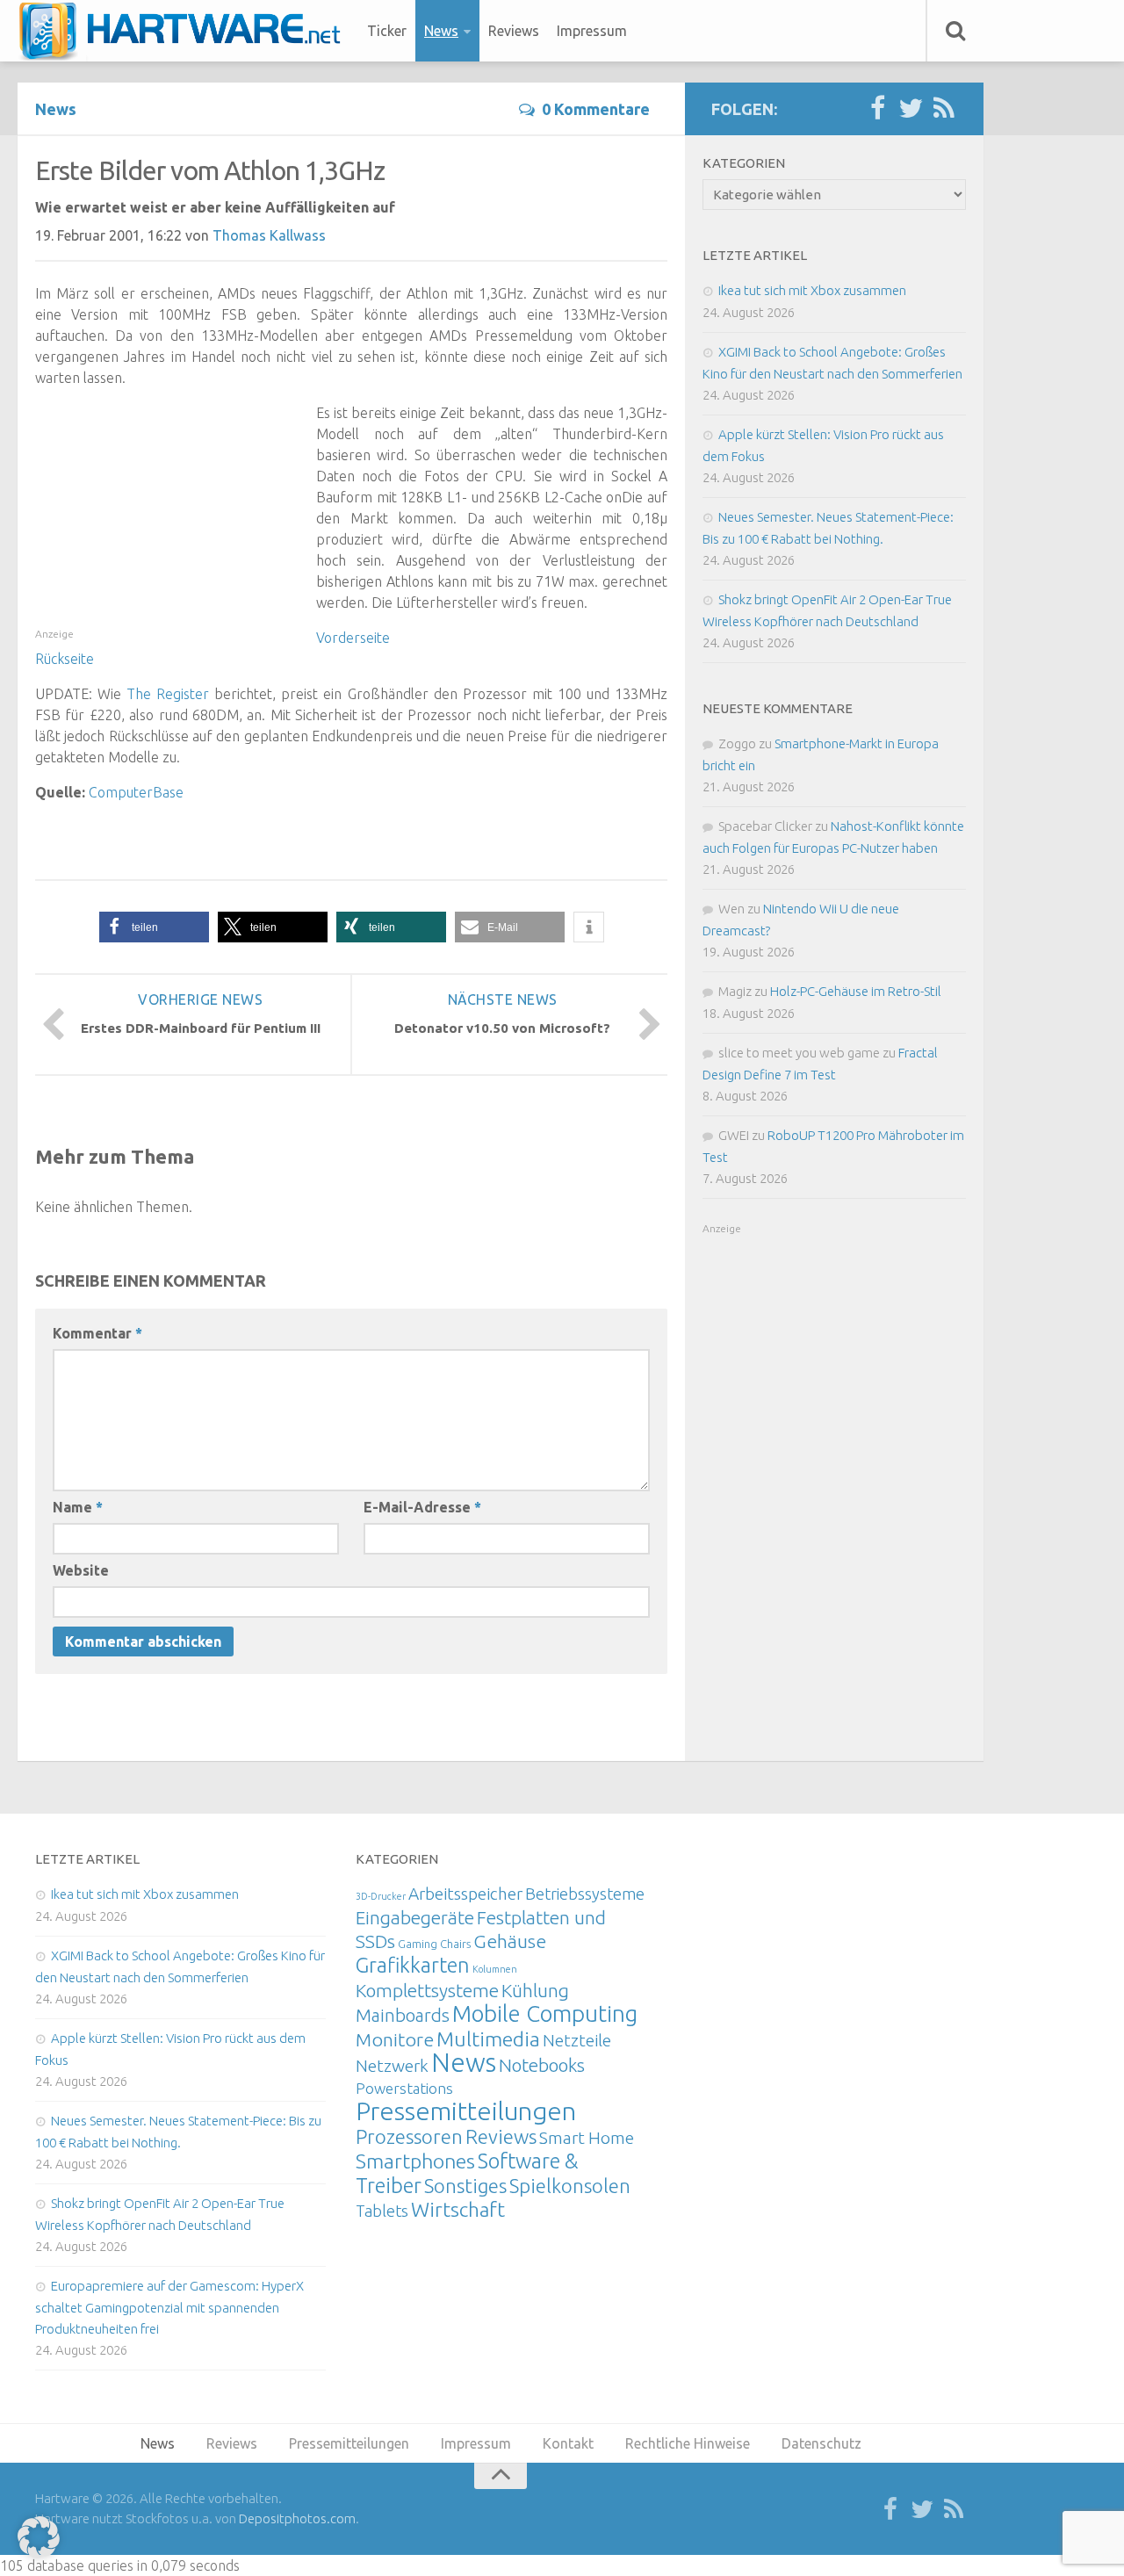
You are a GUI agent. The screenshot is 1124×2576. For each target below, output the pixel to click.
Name (78, 1507)
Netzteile (577, 2040)
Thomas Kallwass (269, 235)
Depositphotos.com (297, 2518)
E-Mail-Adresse (422, 1507)
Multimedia (488, 2038)
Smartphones (415, 2161)
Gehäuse (510, 1941)
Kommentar (97, 1333)
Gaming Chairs (434, 1944)
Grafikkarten (413, 1965)
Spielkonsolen (570, 2186)
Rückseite (65, 659)
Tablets (382, 2211)
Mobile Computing (545, 2013)
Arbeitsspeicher (465, 1894)
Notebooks (542, 2065)
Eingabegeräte (415, 1918)
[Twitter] (911, 109)
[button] (154, 927)
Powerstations (404, 2088)
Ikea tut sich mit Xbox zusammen (812, 290)
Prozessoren (409, 2136)
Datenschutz (821, 2443)
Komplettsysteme (427, 1990)
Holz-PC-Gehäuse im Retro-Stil (856, 991)
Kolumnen (495, 1969)
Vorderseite (353, 638)
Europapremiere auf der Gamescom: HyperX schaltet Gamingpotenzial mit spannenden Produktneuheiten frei (169, 2307)
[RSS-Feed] (944, 109)
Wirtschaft (458, 2209)
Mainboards (403, 2015)
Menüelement (186, 31)
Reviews (514, 31)
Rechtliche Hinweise (688, 2443)
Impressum (592, 31)
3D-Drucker (381, 1896)
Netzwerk (392, 2066)
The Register (168, 694)
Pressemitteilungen (466, 2111)
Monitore (395, 2039)
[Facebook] (877, 109)
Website (81, 1570)
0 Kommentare (596, 109)
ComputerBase (136, 792)
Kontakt (568, 2443)
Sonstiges (465, 2186)
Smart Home (587, 2138)
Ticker (387, 31)
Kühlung (535, 1990)
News (441, 31)
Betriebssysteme (585, 1894)
